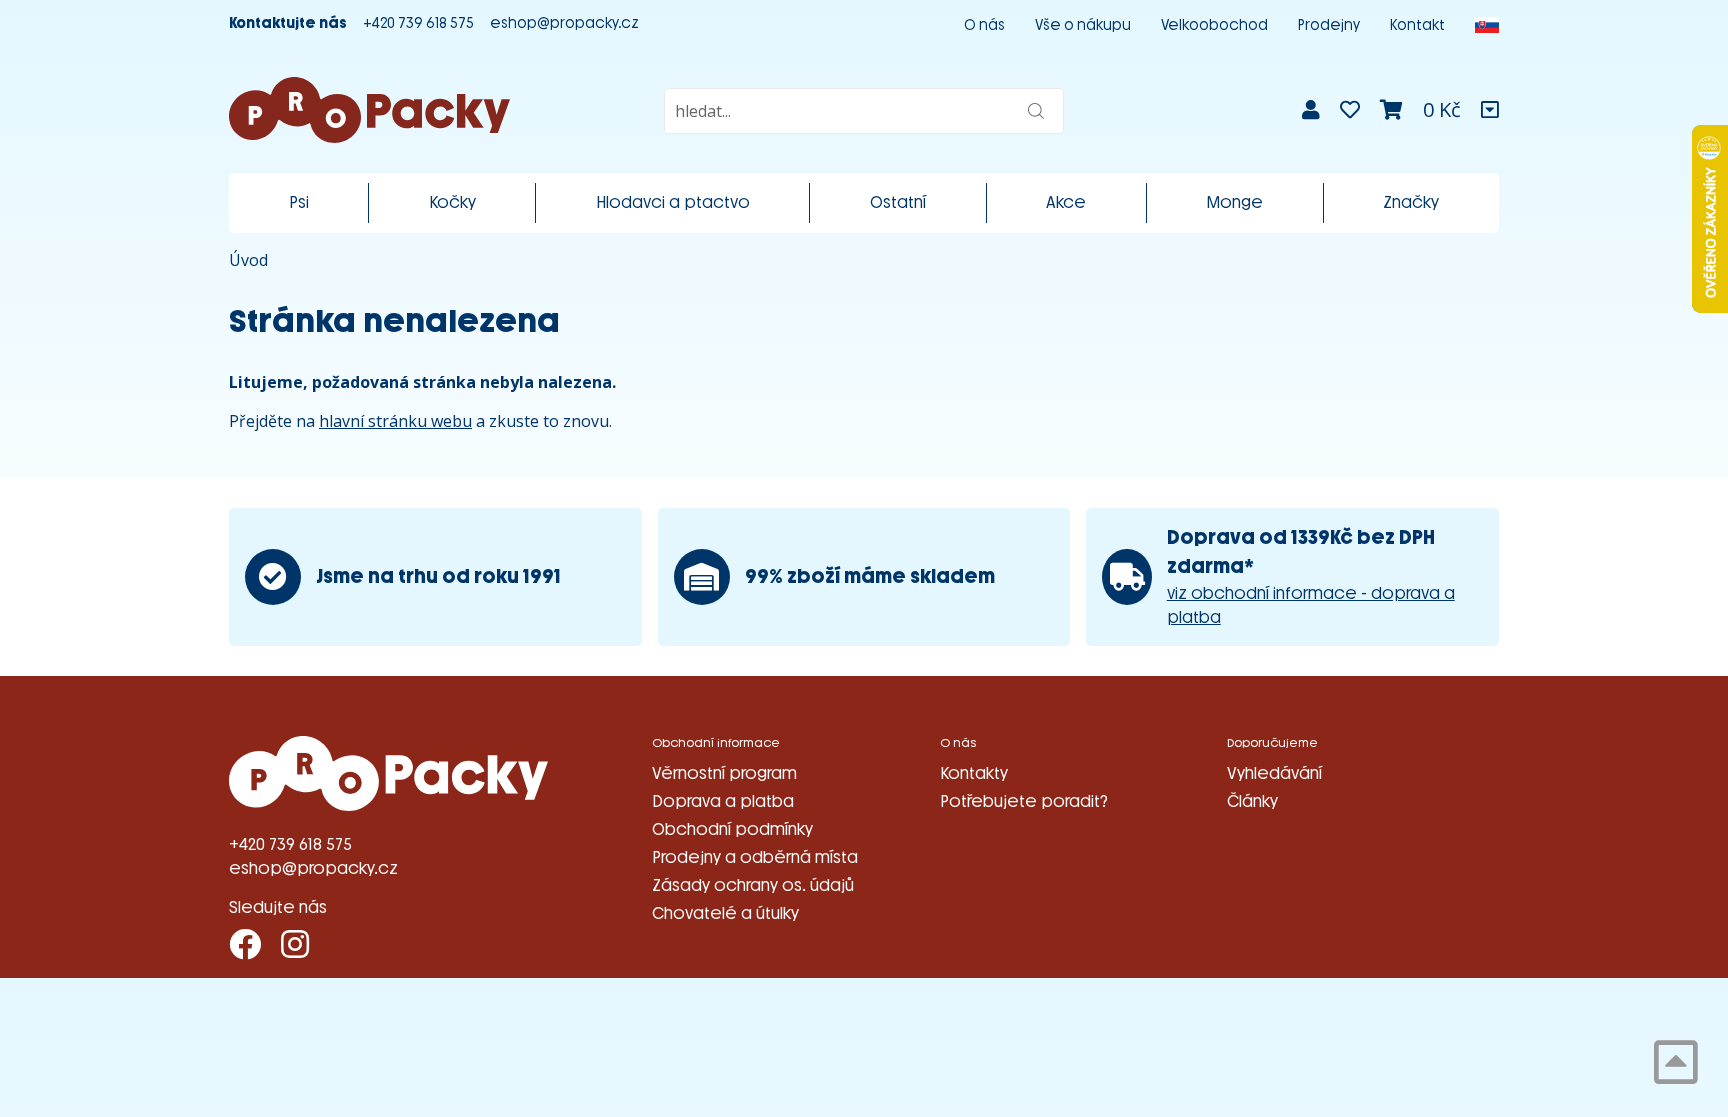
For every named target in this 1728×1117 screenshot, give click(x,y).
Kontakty (974, 773)
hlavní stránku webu (395, 421)
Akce (1066, 202)
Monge (1234, 202)
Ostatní (898, 202)
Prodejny (1329, 25)
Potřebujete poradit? (1024, 801)
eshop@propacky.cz (564, 23)
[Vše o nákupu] (1490, 110)
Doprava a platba (723, 801)
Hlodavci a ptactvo (673, 202)
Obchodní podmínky (732, 829)
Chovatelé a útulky (725, 913)
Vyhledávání (1274, 773)
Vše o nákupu (1083, 25)
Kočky (452, 202)
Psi (299, 202)
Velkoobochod (1214, 25)
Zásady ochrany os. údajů (753, 885)
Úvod (248, 260)
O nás (984, 25)
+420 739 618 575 (418, 23)
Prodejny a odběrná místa (755, 857)
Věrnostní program (724, 773)
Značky (1411, 202)
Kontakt (1417, 25)
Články (1252, 801)
